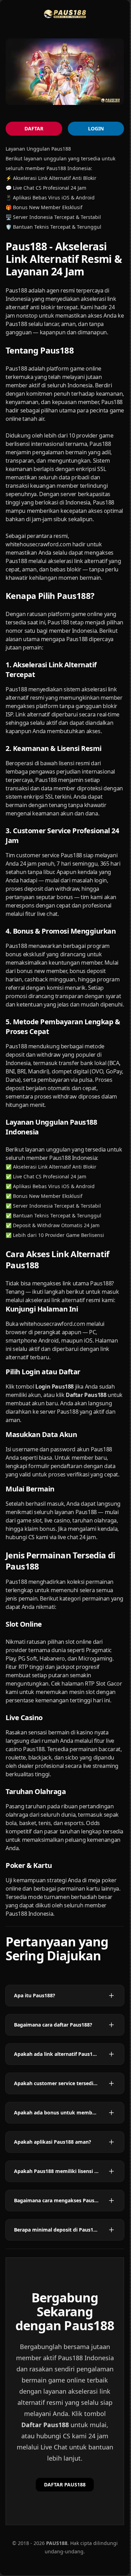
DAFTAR (34, 128)
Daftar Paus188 (45, 2425)
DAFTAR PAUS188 (65, 2484)
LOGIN (96, 128)
